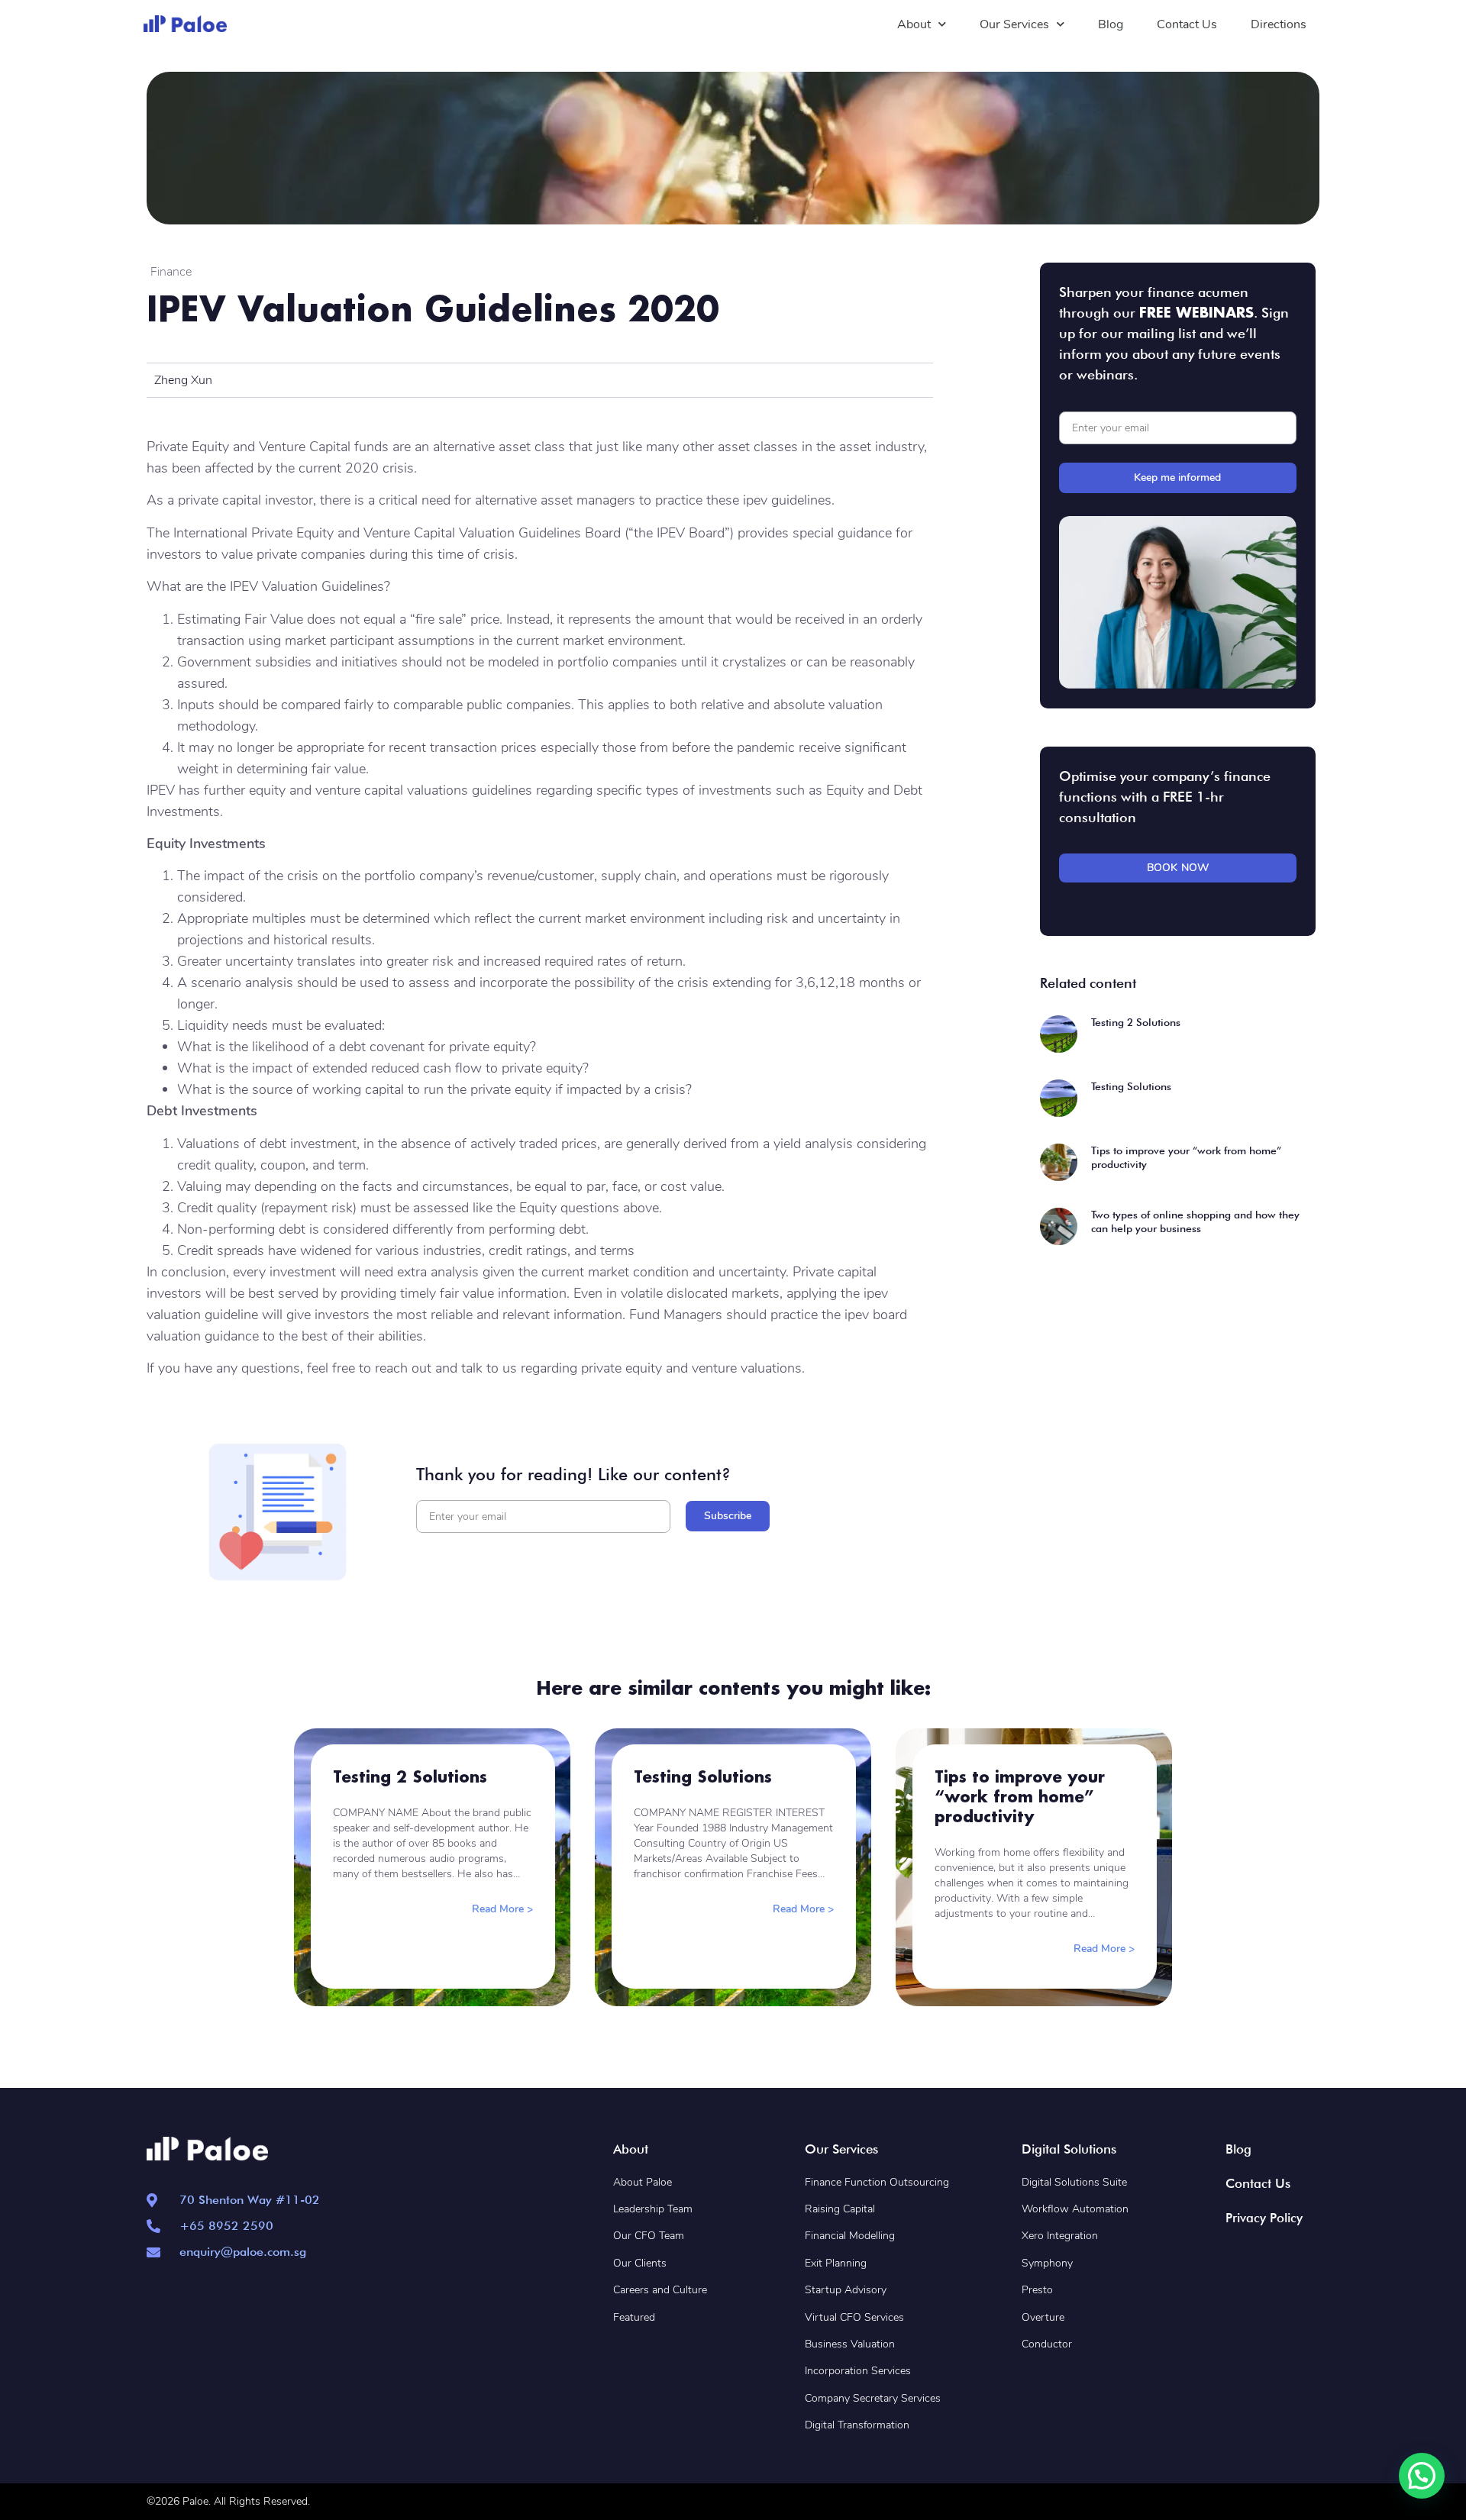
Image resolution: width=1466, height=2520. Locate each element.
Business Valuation (850, 2344)
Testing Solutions (1131, 1086)
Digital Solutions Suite (1074, 2182)
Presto (1037, 2290)
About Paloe (643, 2182)
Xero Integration (1061, 2236)
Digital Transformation (857, 2425)
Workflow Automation (1075, 2209)
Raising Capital (840, 2209)
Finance (171, 272)
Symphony (1047, 2263)
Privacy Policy (1264, 2218)
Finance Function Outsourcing (877, 2182)
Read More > (502, 1909)
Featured (634, 2317)
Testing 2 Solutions (1136, 1022)
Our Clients (640, 2263)
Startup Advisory (846, 2290)
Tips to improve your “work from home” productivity (1020, 1796)
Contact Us (1187, 24)
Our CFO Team (649, 2236)
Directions (1279, 24)
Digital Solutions (1069, 2149)
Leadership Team (653, 2209)
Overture (1043, 2317)
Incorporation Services (858, 2371)
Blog (1111, 24)
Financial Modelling (850, 2236)
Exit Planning (836, 2263)
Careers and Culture (660, 2290)
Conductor (1047, 2344)
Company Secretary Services (873, 2398)
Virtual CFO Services (854, 2317)
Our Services (1014, 24)
